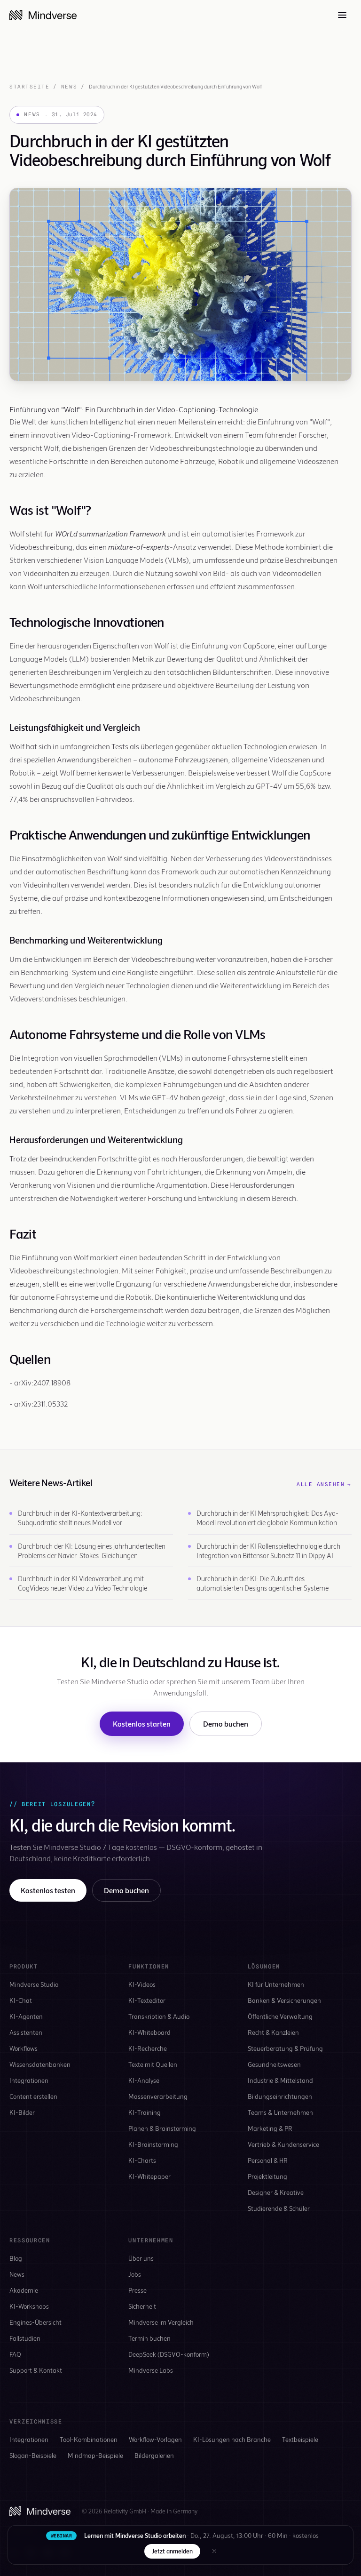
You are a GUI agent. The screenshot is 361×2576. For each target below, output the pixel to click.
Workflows (24, 2048)
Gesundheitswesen (274, 2064)
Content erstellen (33, 2096)
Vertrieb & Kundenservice (283, 2144)
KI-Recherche (148, 2048)
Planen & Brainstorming (162, 2128)
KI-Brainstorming (153, 2144)
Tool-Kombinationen (89, 2439)
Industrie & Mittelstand (280, 2080)
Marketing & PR (270, 2128)
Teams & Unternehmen (280, 2112)
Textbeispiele (300, 2439)
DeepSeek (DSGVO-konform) (169, 2354)
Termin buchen (149, 2338)
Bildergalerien (154, 2455)
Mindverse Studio (34, 1984)
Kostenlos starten (142, 1724)
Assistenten (26, 2032)
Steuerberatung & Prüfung (285, 2048)
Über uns (141, 2258)
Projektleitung (267, 2176)
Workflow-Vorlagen (155, 2439)
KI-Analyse (144, 2080)
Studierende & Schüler (279, 2208)
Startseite (29, 87)
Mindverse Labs (151, 2370)
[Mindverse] (43, 15)
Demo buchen (226, 1724)
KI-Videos (142, 1984)
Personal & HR (268, 2160)
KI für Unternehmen (276, 1984)
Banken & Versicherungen (284, 2000)
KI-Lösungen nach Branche (232, 2439)
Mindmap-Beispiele (95, 2455)
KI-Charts (142, 2160)
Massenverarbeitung (158, 2096)
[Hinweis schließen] (214, 2551)
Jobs (135, 2274)
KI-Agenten (26, 2016)
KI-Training (145, 2112)
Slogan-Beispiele (33, 2455)
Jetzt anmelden (172, 2551)
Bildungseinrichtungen (280, 2096)
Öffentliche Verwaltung (280, 2016)
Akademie (24, 2290)
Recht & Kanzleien (273, 2032)
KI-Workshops (29, 2306)
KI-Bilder (22, 2112)
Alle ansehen (324, 1484)
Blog (16, 2258)
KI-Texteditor (147, 2000)
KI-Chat (21, 2000)
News (69, 87)
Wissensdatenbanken (40, 2064)
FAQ (15, 2354)
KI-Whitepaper (149, 2176)
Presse (137, 2290)
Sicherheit (142, 2306)
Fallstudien (25, 2338)
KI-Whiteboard (149, 2032)
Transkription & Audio (159, 2016)
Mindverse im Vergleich (161, 2322)
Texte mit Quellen (153, 2064)
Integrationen (29, 2080)
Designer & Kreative (276, 2192)
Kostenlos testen (48, 1890)
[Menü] (342, 15)
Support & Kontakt (36, 2370)
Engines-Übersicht (35, 2322)
